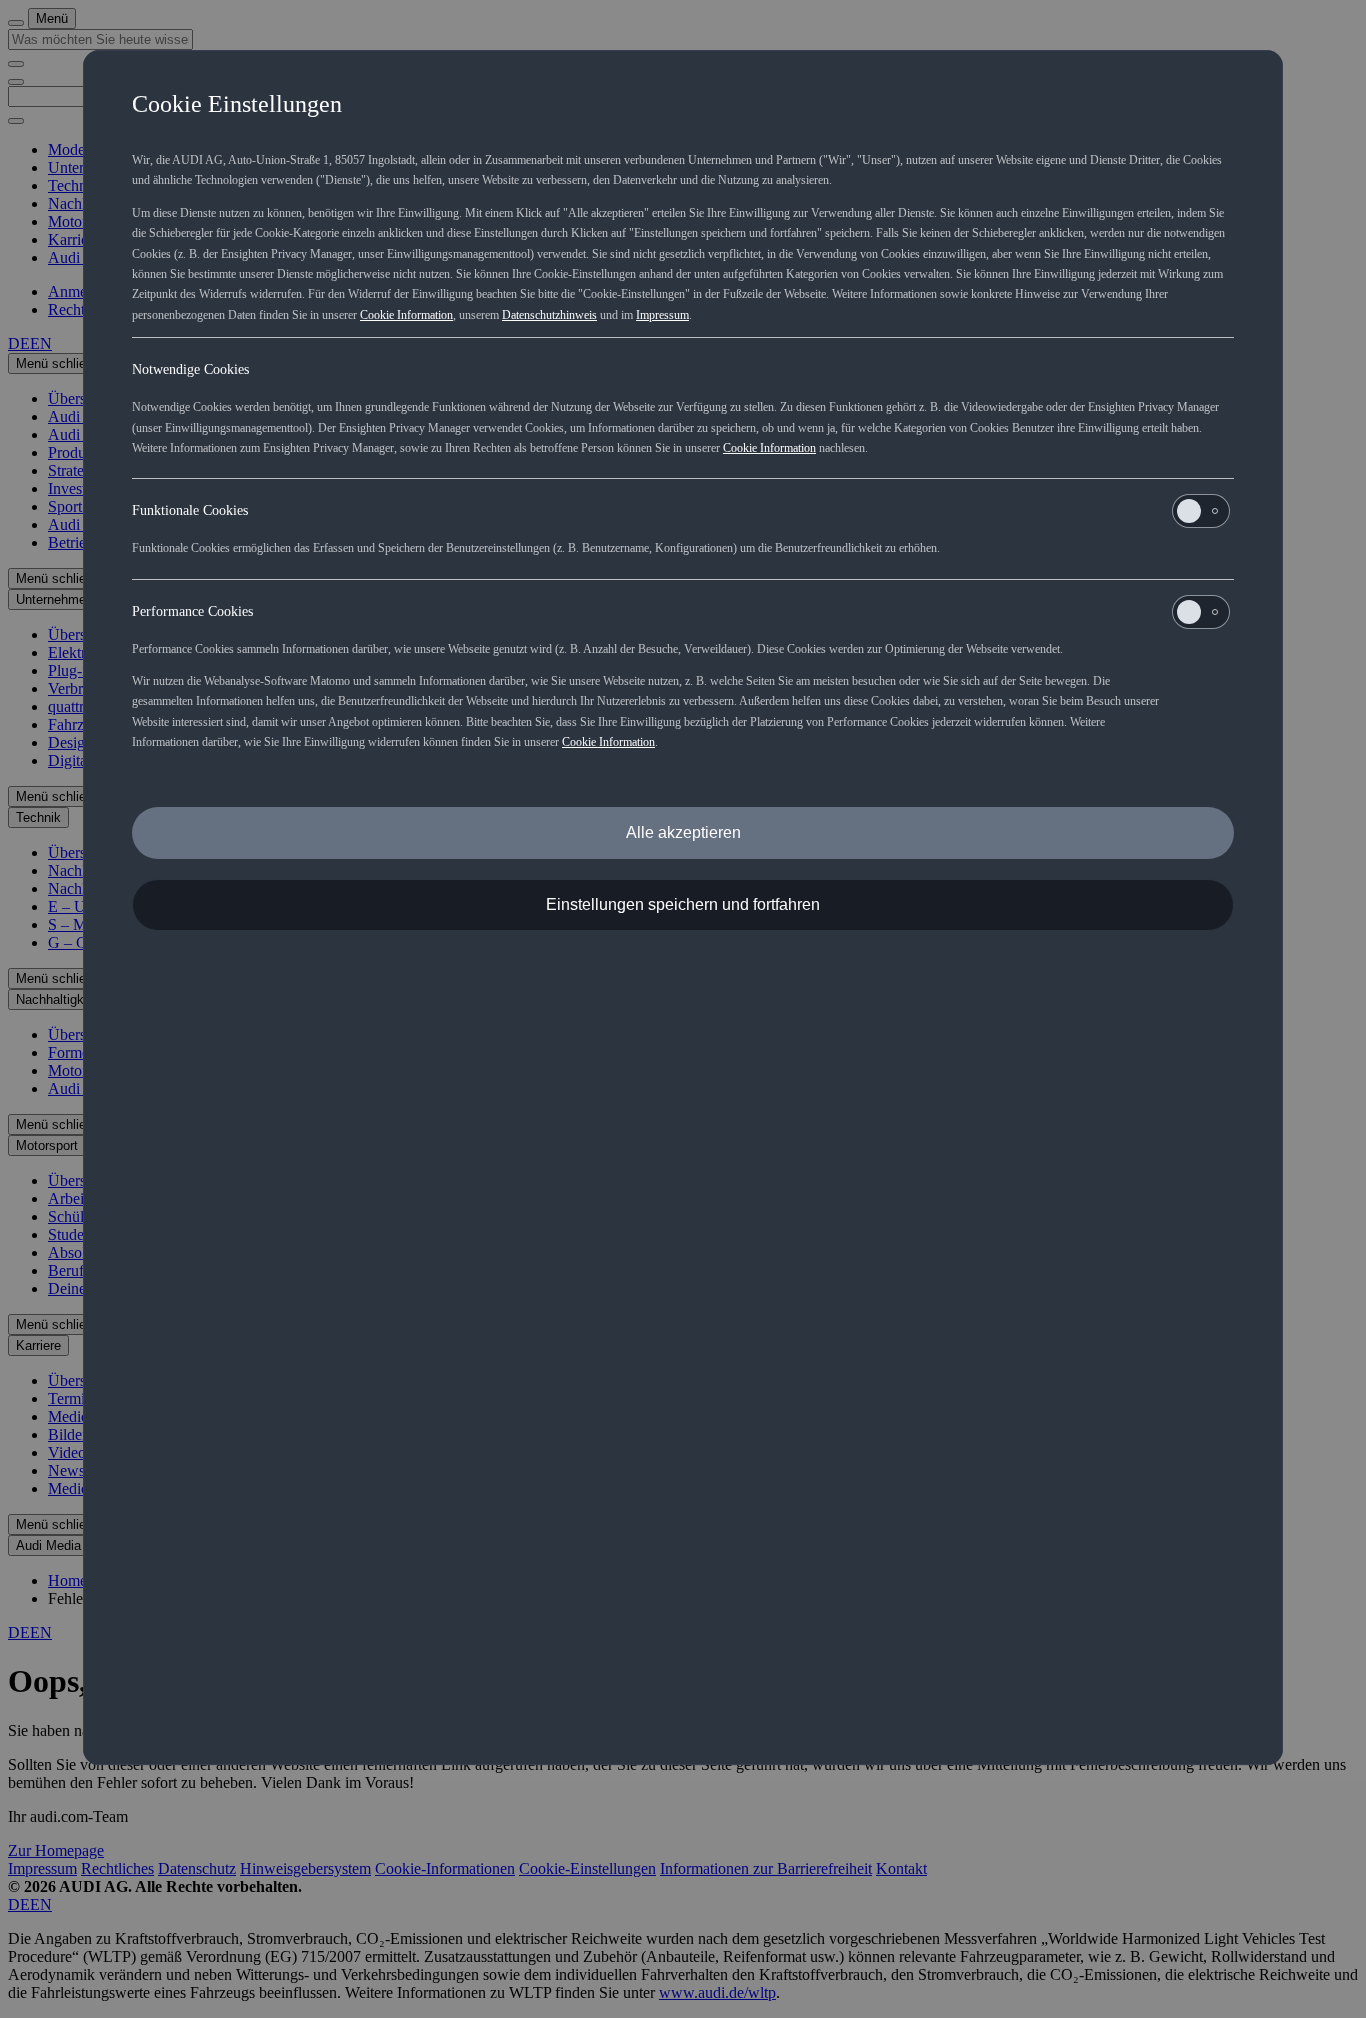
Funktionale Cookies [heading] (190, 510)
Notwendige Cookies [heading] (190, 369)
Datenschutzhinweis (549, 315)
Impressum (662, 315)
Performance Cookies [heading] (192, 611)
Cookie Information (406, 315)
